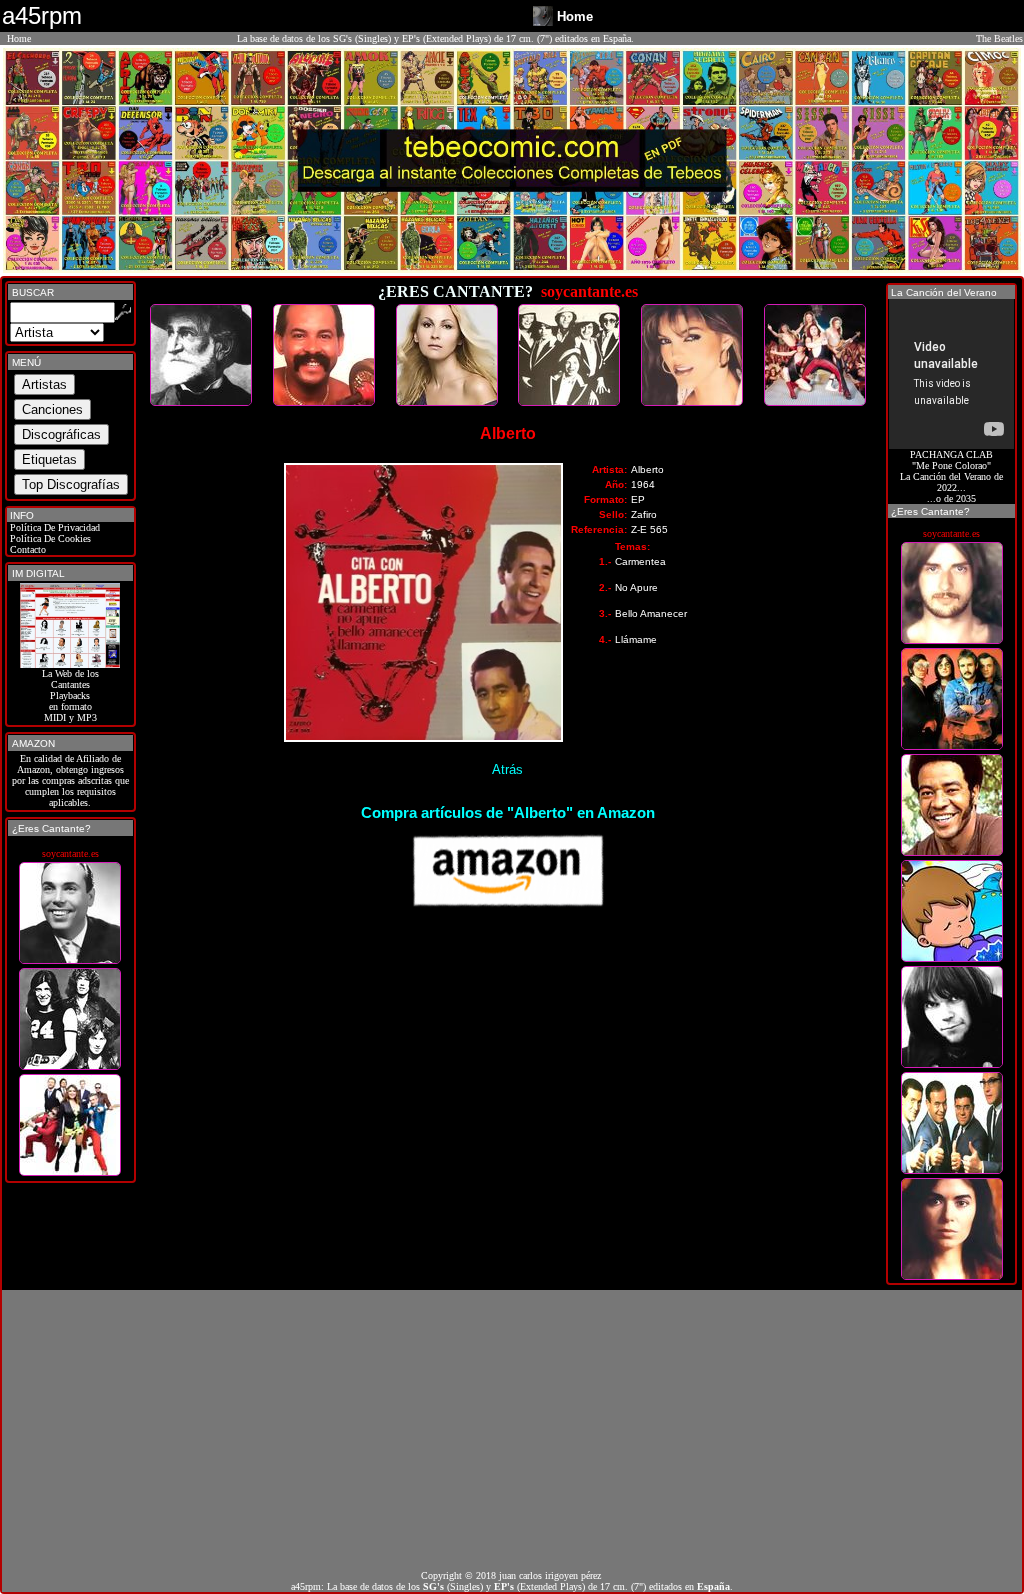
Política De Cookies (49, 538)
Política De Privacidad (53, 527)
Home (19, 38)
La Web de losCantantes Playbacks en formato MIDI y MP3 (70, 695)
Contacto (26, 549)
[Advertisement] (512, 1430)
